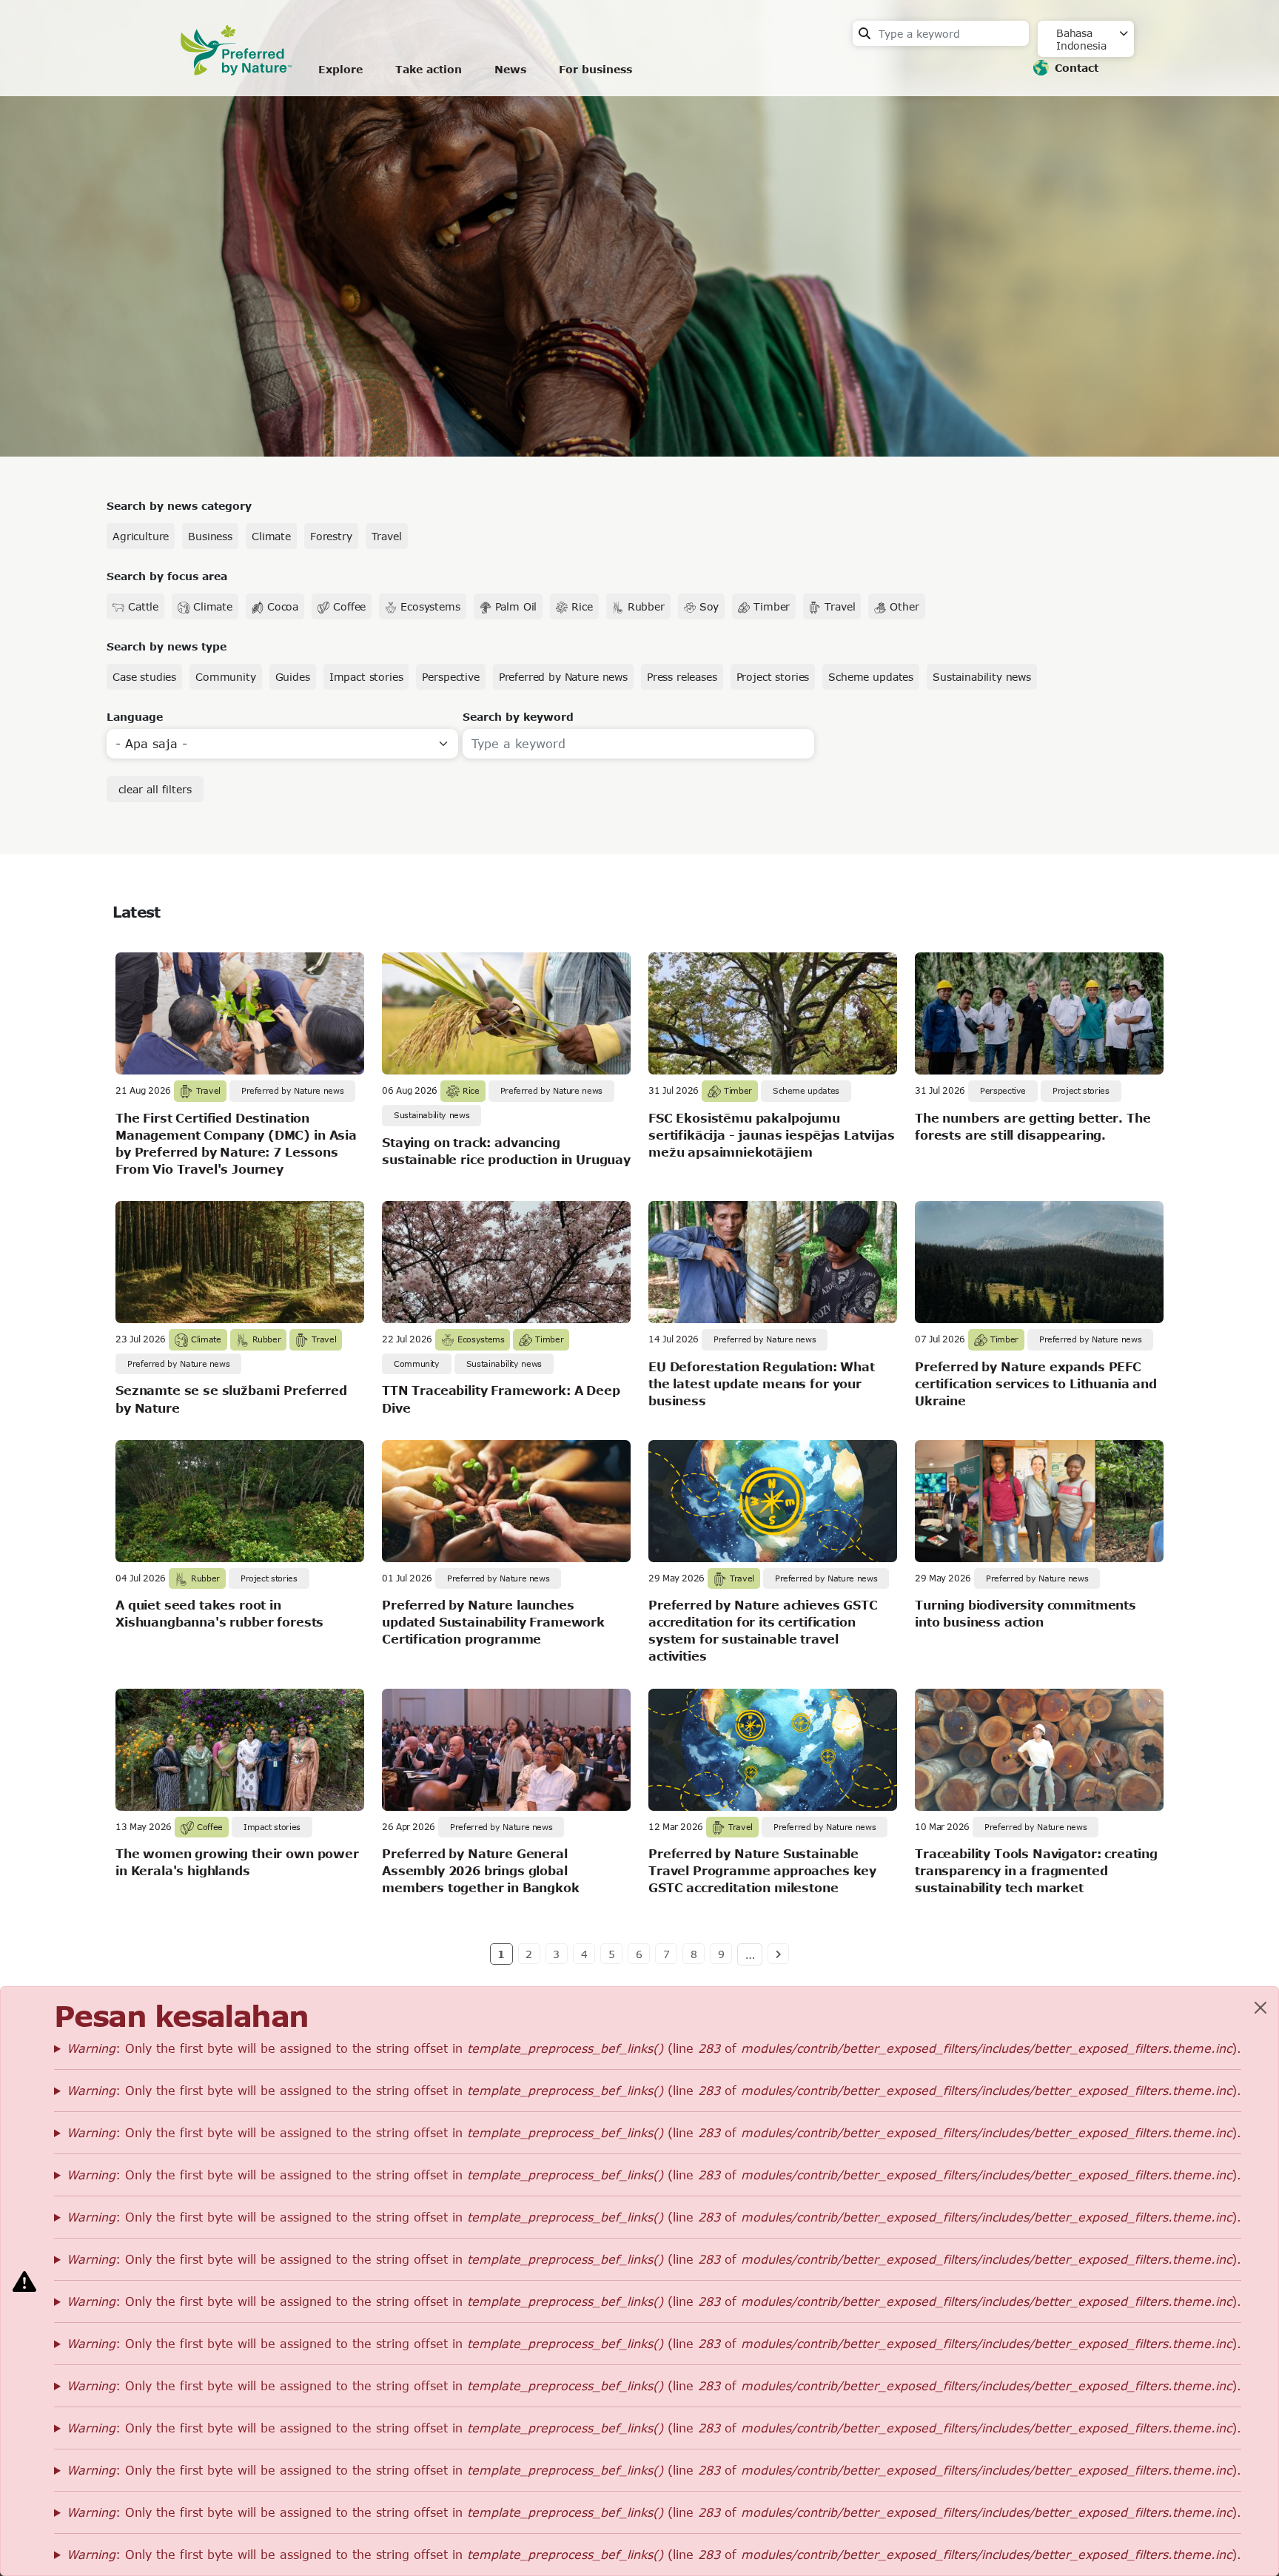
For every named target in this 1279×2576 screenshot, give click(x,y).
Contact (1077, 68)
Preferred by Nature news (563, 677)
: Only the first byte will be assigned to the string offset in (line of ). (654, 2048)
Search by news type (167, 646)
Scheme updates (871, 677)
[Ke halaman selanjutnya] (778, 1954)
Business (210, 536)
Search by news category (179, 506)
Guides (293, 677)
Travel (387, 536)
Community (226, 677)
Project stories (773, 677)
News (510, 69)
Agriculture (141, 536)
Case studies (144, 677)
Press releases (682, 677)
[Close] (1260, 2008)
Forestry (331, 536)
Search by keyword (518, 717)
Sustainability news (982, 677)
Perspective (450, 677)
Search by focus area (167, 576)
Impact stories (366, 677)
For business (595, 69)
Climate (271, 536)
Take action (429, 69)
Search (865, 33)
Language (135, 717)
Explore (340, 69)
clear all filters (155, 789)
